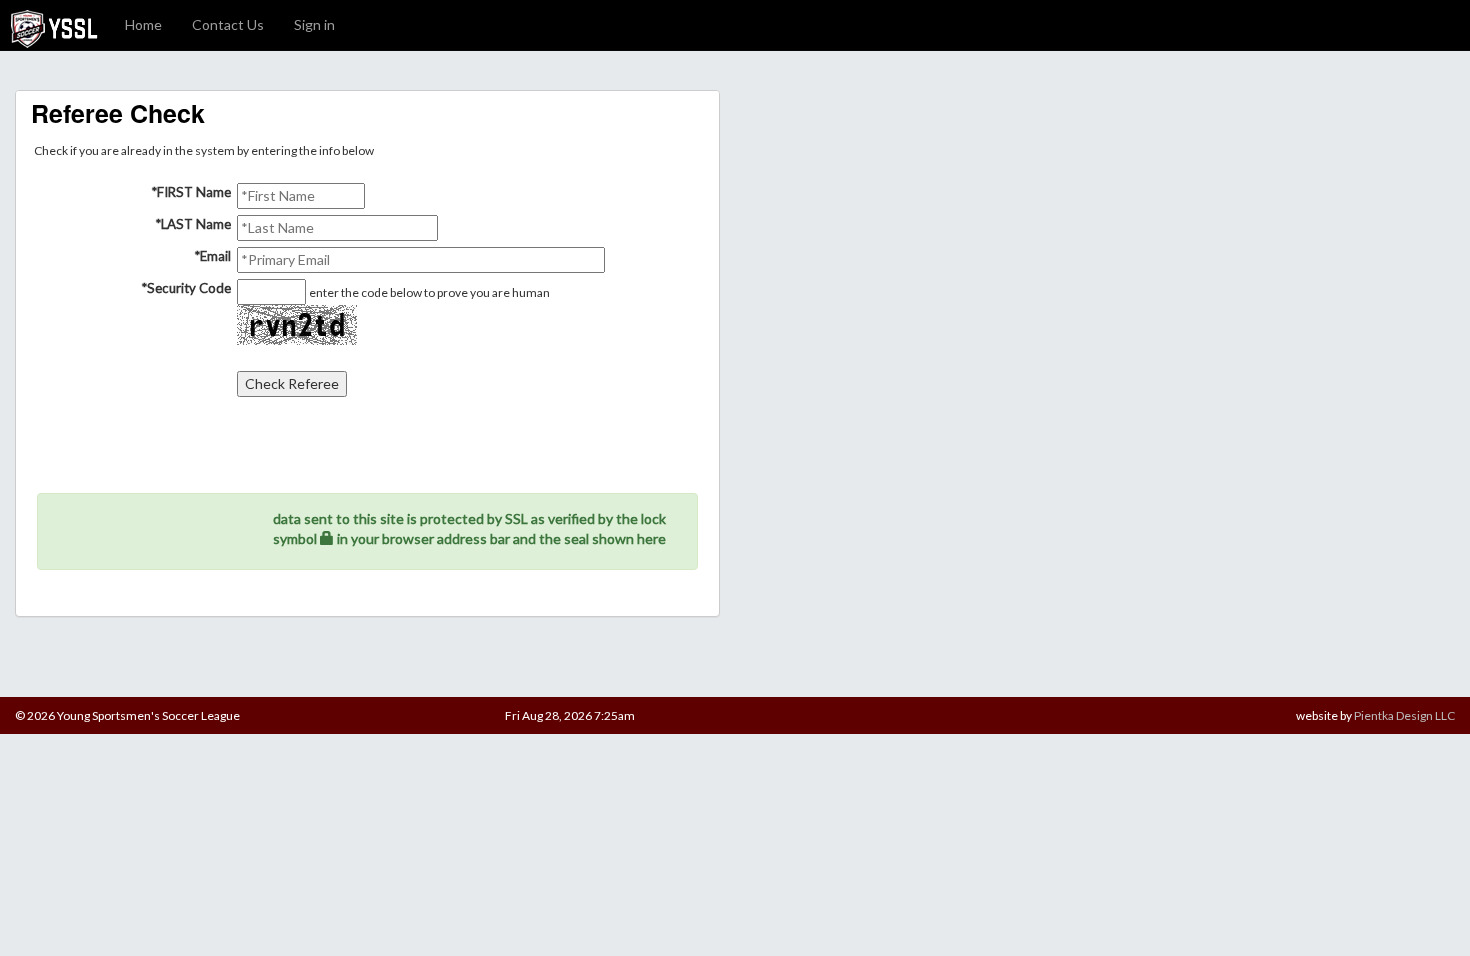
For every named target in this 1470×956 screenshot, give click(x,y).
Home (143, 24)
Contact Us (228, 24)
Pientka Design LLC (1404, 715)
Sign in (314, 24)
